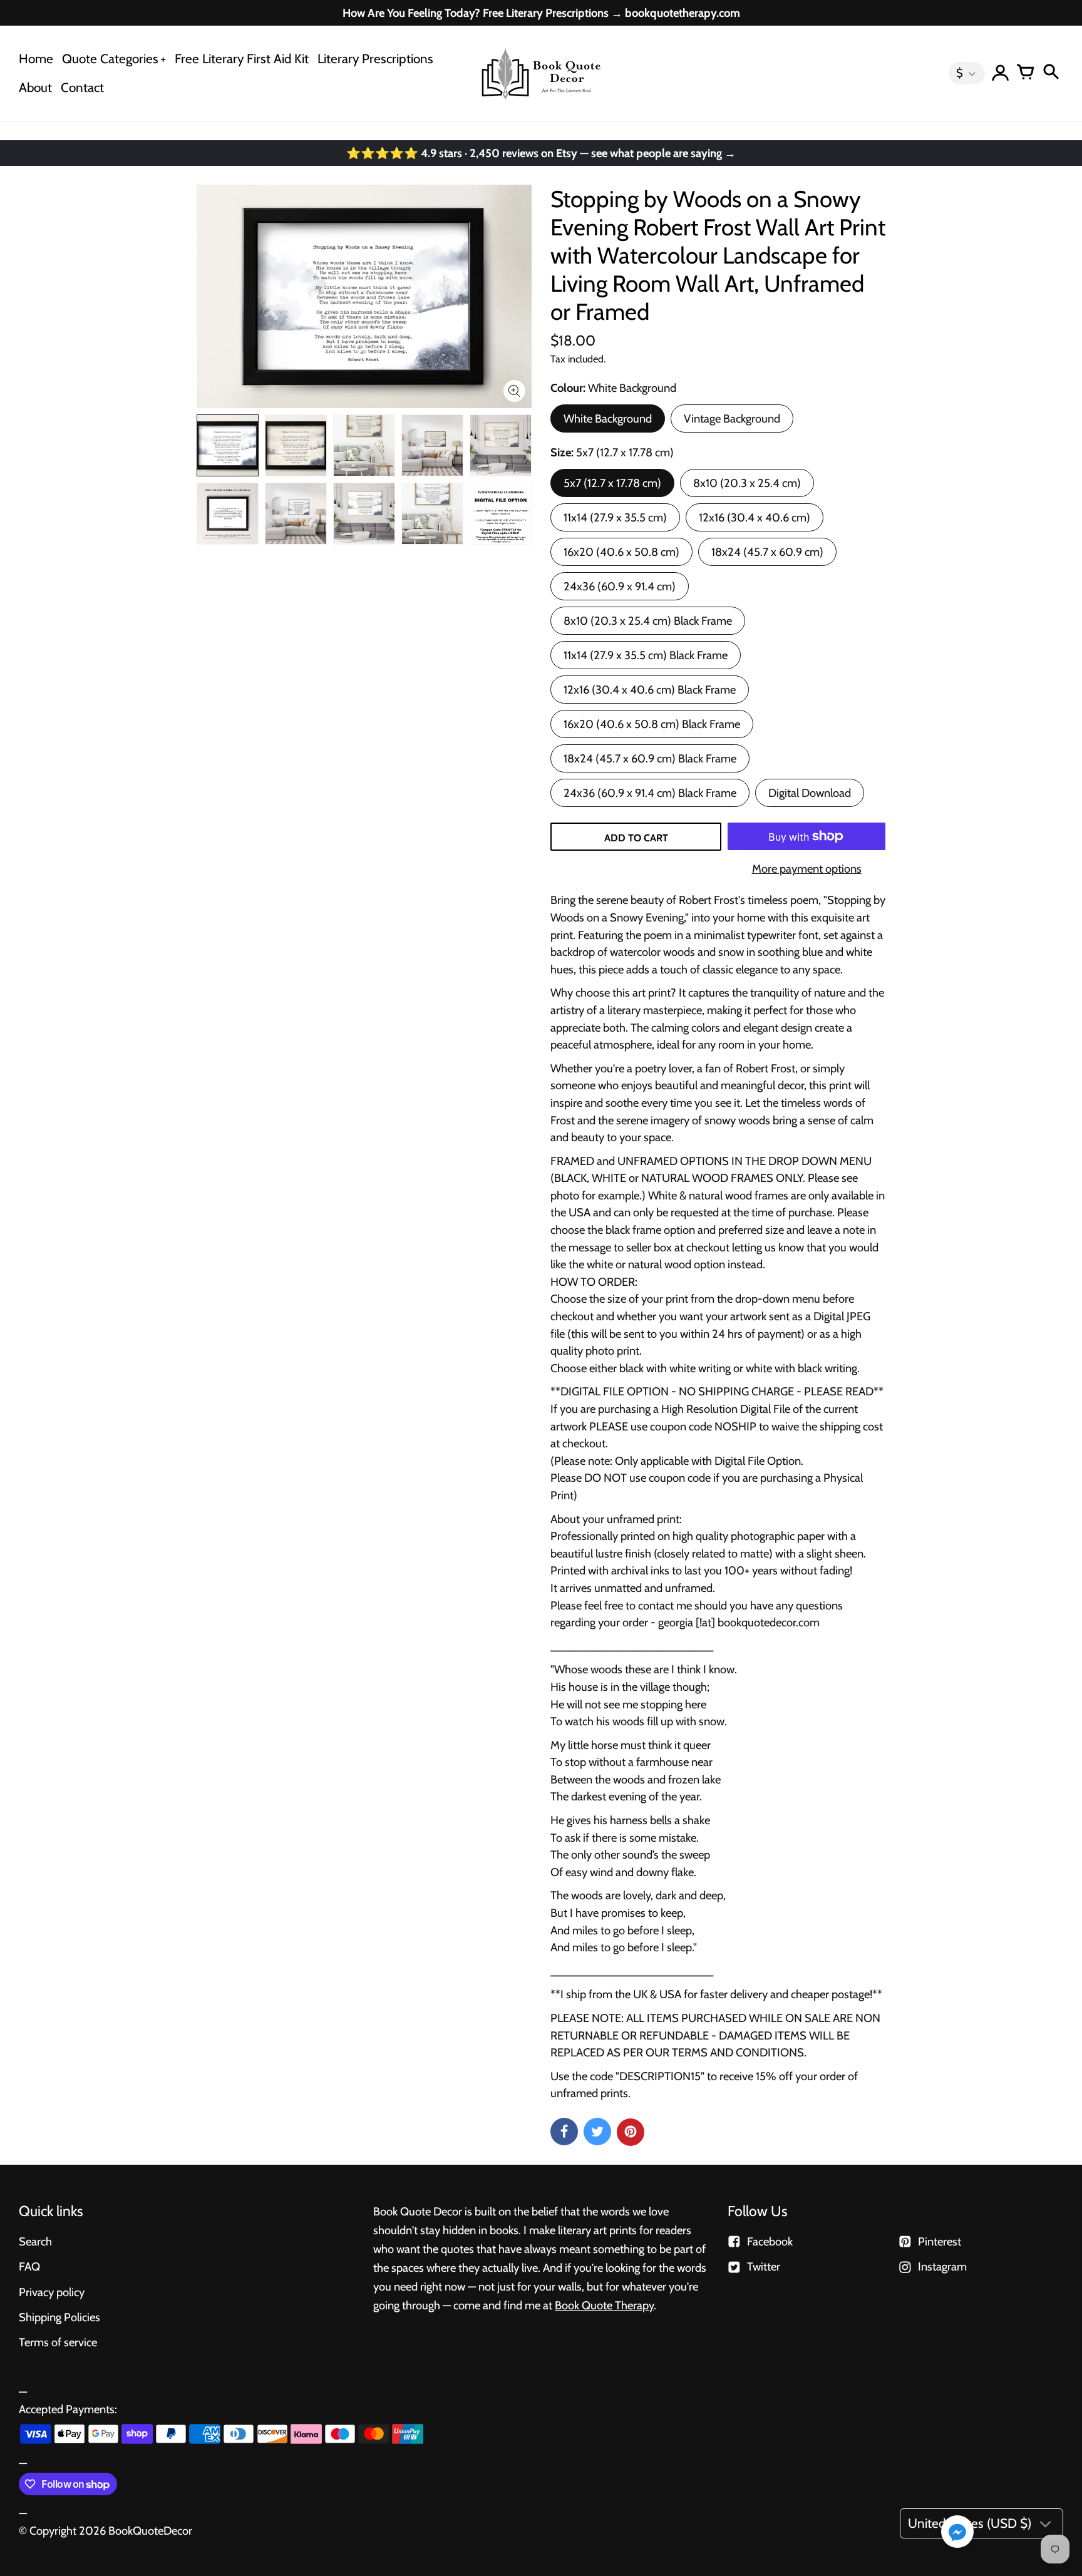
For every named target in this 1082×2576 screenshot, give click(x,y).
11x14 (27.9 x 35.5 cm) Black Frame (646, 655)
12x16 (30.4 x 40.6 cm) (755, 517)
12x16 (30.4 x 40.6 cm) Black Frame (650, 690)
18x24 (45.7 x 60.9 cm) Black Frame (650, 758)
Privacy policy (52, 2292)
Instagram (942, 2266)
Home (36, 59)
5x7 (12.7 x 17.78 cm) (612, 483)
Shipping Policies (59, 2317)
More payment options (807, 869)
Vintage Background (732, 418)
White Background (608, 418)
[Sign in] (1001, 73)
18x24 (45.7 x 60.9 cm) (767, 552)
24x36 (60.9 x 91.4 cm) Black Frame (650, 793)
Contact (82, 87)
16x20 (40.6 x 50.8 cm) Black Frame (652, 724)
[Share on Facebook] (564, 2132)
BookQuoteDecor (150, 2531)
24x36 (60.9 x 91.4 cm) (620, 586)
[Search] (1051, 73)
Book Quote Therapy (604, 2305)
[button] (957, 2533)
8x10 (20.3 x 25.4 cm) (747, 483)
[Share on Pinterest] (631, 2132)
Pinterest (940, 2241)
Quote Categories (110, 59)
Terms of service (58, 2342)
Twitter (764, 2266)
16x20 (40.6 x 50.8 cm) (621, 552)
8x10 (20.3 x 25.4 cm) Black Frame (648, 621)
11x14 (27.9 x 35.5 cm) (615, 517)
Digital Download (810, 793)
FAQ (29, 2266)
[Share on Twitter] (597, 2132)
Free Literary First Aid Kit (242, 59)
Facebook (770, 2241)
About (35, 87)
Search (35, 2241)
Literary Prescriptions (375, 59)
